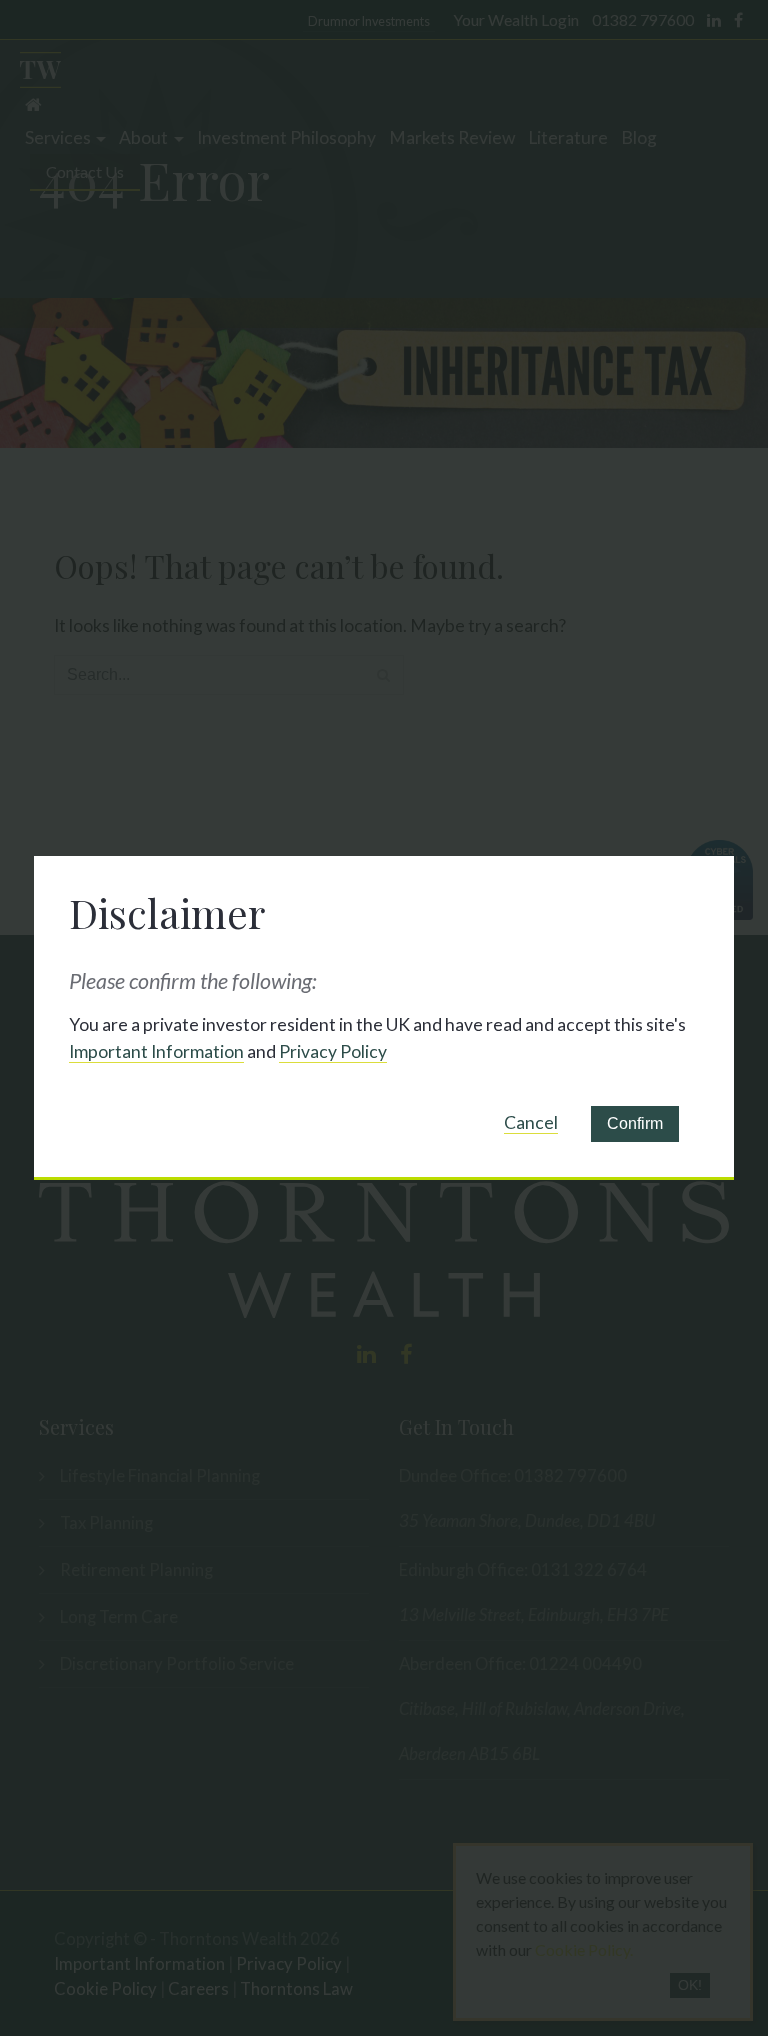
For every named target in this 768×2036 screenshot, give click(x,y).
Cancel (531, 1122)
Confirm (635, 1123)
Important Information (156, 1051)
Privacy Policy (333, 1051)
